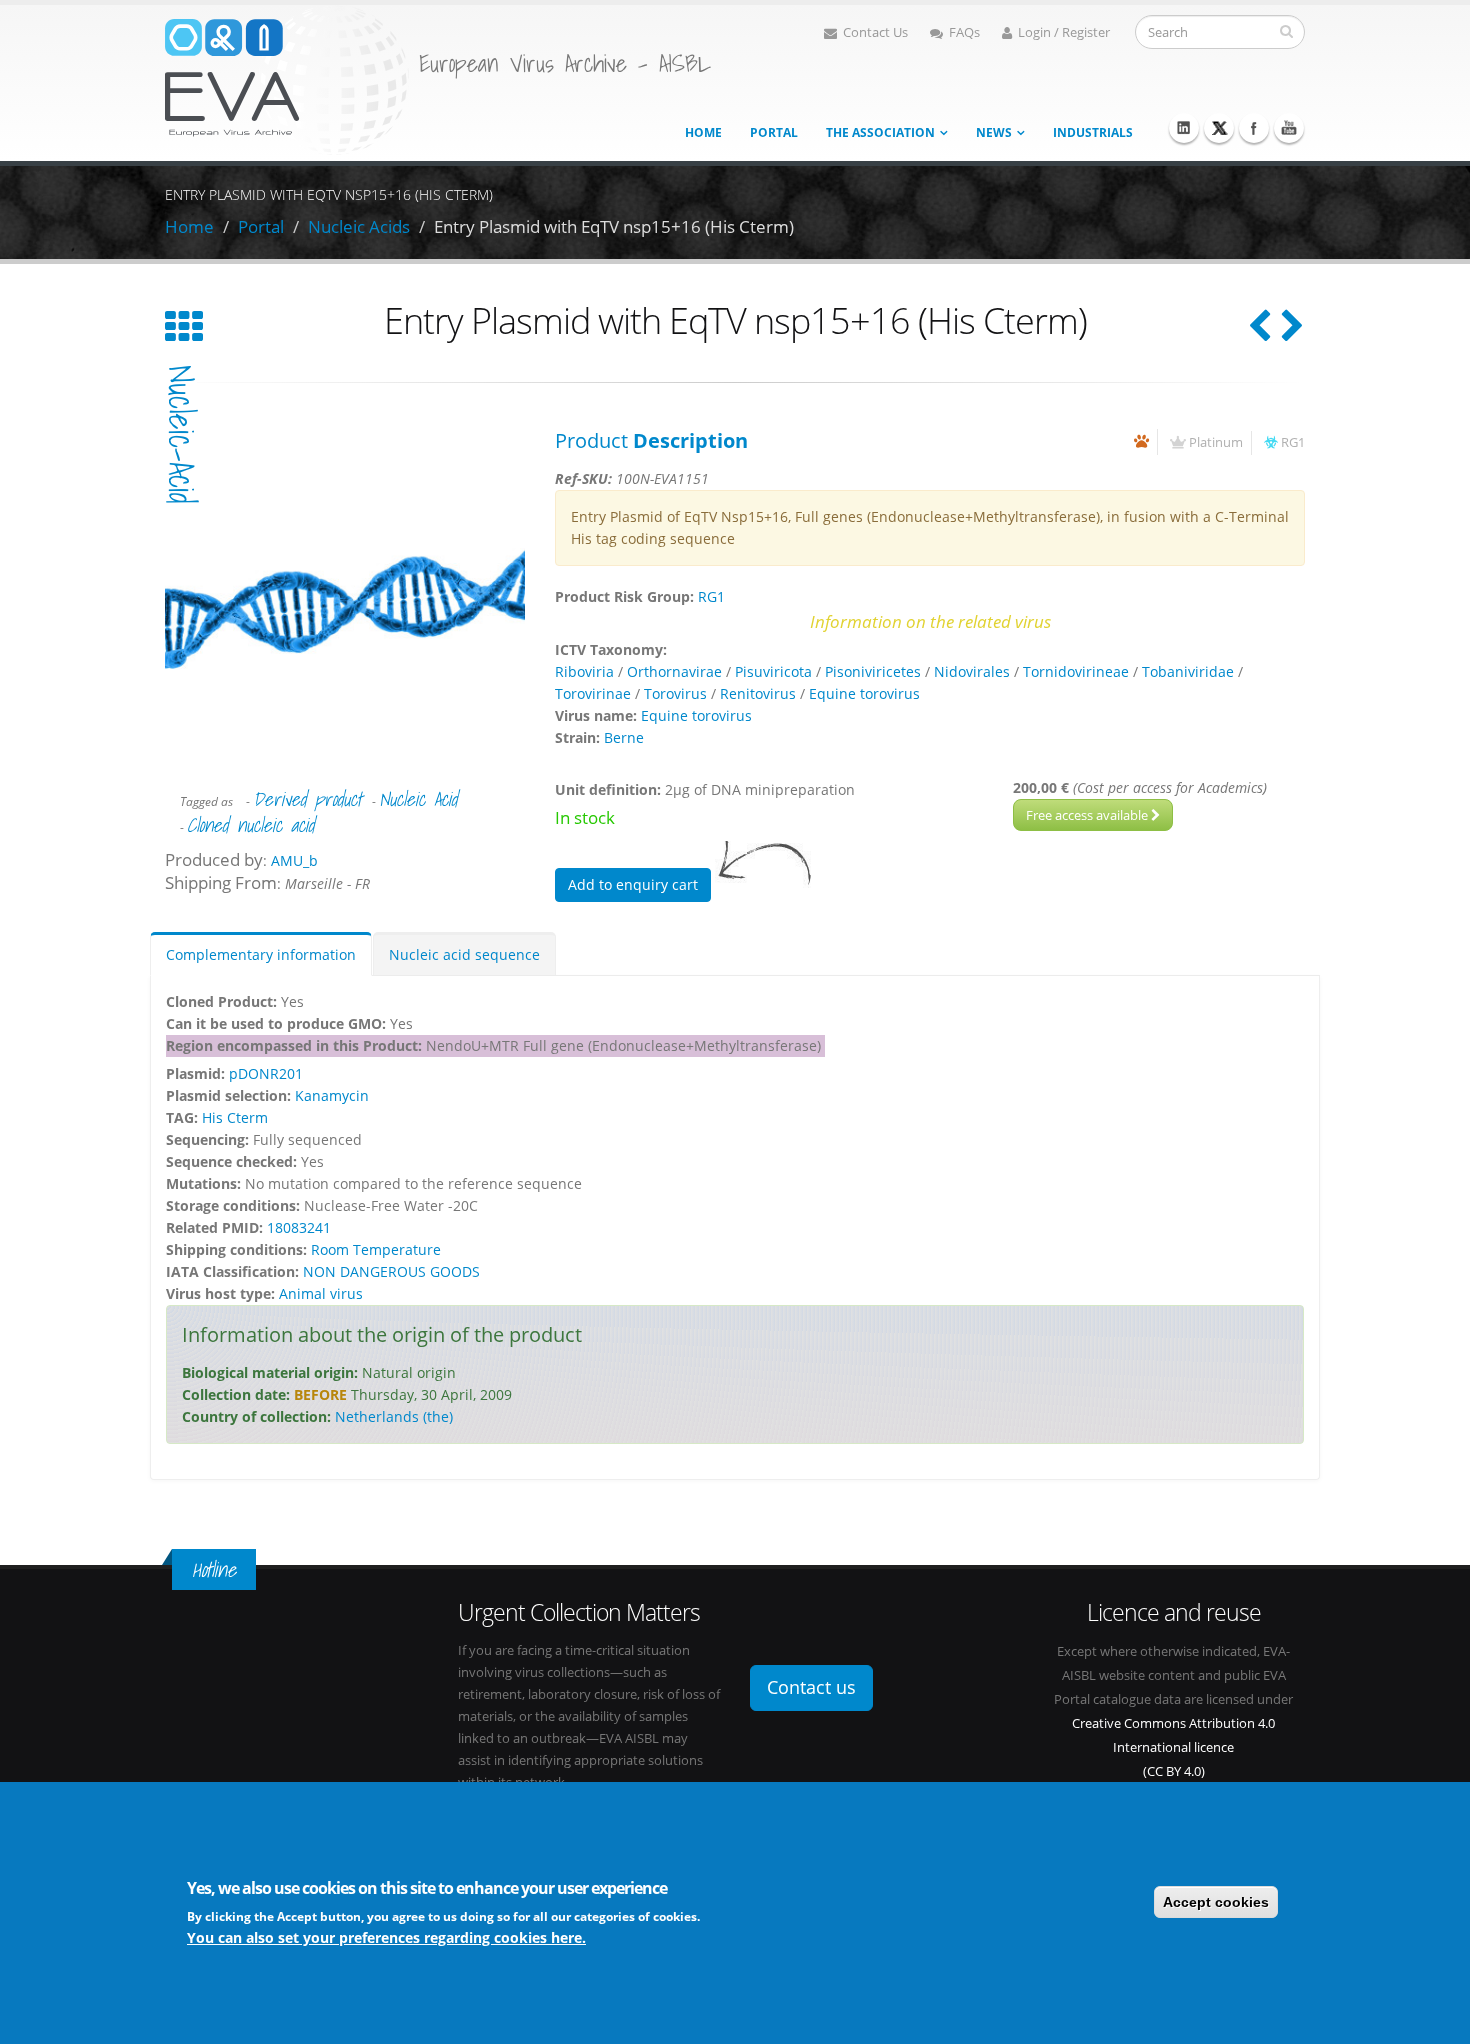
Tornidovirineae (1076, 671)
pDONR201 (266, 1073)
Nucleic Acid (418, 799)
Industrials (1093, 132)
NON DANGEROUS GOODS (391, 1271)
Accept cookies (1216, 1902)
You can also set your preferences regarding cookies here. (386, 1936)
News (994, 132)
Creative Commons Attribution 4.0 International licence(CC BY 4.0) (1173, 1747)
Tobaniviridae (1188, 671)
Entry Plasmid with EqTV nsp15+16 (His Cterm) (614, 226)
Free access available (1088, 815)
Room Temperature (376, 1249)
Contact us (811, 1687)
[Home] (287, 78)
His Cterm (235, 1117)
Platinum (1216, 442)
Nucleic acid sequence (464, 954)
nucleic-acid (181, 434)
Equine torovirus (864, 693)
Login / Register (1064, 32)
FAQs (964, 32)
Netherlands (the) (394, 1416)
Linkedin (1184, 128)
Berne (624, 737)
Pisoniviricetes (873, 671)
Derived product (307, 799)
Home (703, 132)
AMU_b (294, 860)
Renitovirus (758, 693)
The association (880, 132)
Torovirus (675, 693)
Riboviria (584, 671)
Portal (774, 132)
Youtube (1289, 128)
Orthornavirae (674, 671)
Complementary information (261, 954)
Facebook (1254, 128)
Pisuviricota (773, 671)
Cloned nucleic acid (250, 825)
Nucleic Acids (359, 226)
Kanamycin (332, 1095)
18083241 (299, 1227)
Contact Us (875, 32)
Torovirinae (593, 693)
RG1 (1293, 442)
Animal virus (321, 1293)
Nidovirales (972, 671)
